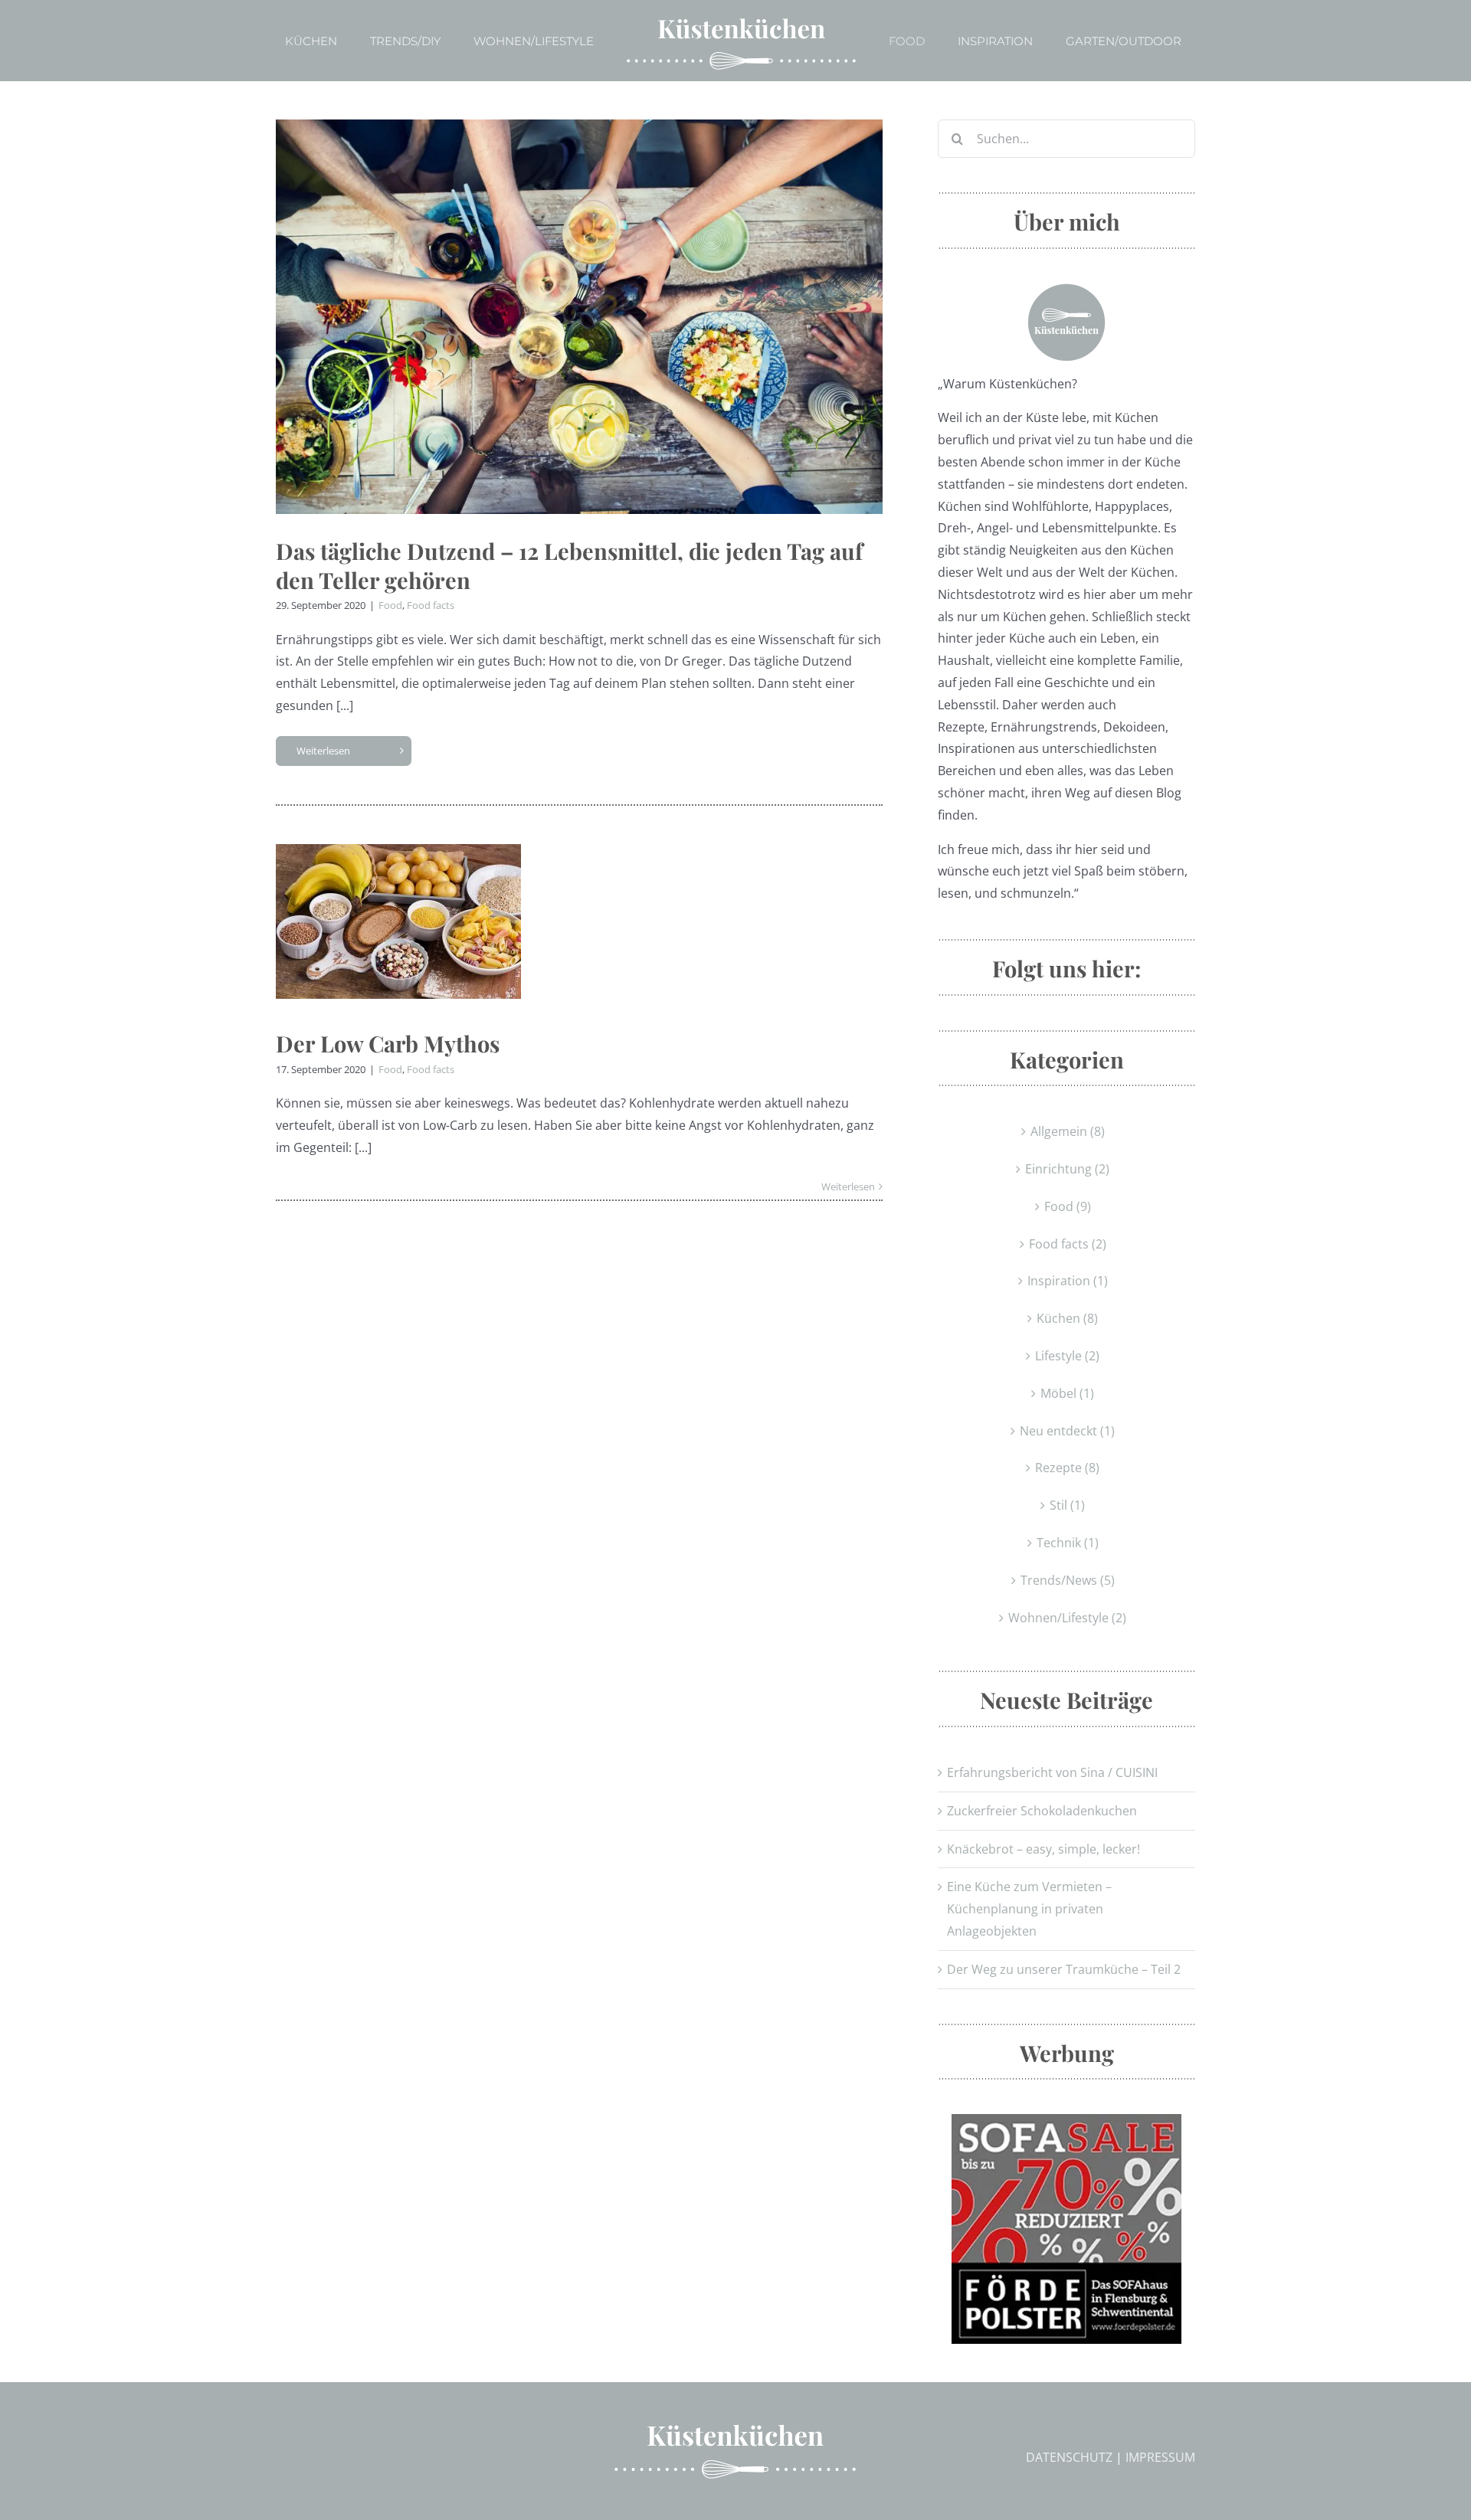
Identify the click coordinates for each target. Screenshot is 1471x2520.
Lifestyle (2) (1067, 1356)
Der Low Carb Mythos (388, 1043)
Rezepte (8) (1067, 1468)
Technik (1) (1068, 1543)
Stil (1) (1067, 1505)
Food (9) (1068, 1206)
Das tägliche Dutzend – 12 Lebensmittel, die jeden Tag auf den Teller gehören (569, 565)
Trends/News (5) (1068, 1580)
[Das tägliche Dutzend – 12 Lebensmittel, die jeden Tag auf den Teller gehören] (579, 317)
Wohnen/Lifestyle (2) (1067, 1618)
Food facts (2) (1068, 1244)
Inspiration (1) (1068, 1281)
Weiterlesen (323, 751)
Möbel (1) (1067, 1393)
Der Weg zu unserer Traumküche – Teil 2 (1064, 1969)
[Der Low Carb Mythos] (398, 921)
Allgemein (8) (1068, 1131)
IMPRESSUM (1160, 2457)
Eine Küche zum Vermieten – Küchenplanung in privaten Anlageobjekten (1029, 1909)
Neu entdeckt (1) (1067, 1431)
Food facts (431, 605)
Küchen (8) (1067, 1318)
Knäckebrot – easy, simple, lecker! (1043, 1849)
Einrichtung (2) (1067, 1169)
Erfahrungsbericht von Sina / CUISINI (1052, 1772)
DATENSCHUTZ (1069, 2457)
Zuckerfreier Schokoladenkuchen (1042, 1811)
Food (390, 605)
